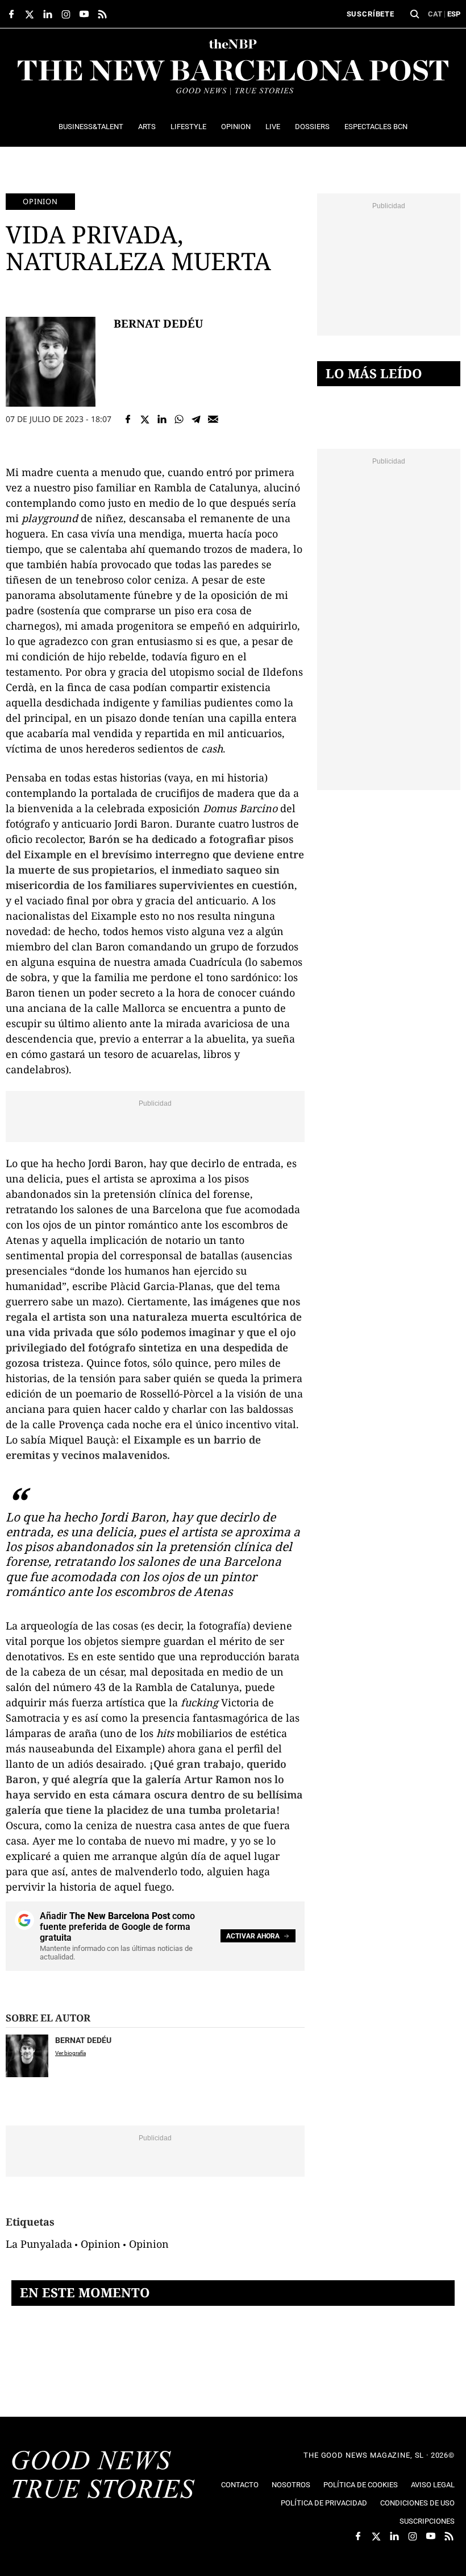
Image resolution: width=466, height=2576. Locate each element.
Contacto (240, 2485)
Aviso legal (433, 2485)
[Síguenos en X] (30, 14)
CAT (435, 14)
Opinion (40, 201)
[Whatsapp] (179, 419)
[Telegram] (196, 419)
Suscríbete (371, 14)
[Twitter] (145, 419)
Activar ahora (253, 1936)
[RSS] (102, 14)
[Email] (213, 419)
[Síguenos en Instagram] (66, 14)
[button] (415, 14)
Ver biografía (70, 2053)
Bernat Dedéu (158, 323)
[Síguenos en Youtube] (84, 14)
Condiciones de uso (417, 2503)
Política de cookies (361, 2485)
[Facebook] (128, 419)
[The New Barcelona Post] (103, 2476)
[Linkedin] (162, 419)
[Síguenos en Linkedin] (48, 14)
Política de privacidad (324, 2503)
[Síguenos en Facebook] (11, 14)
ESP (454, 14)
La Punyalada (39, 2244)
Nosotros (291, 2485)
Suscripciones (427, 2521)
